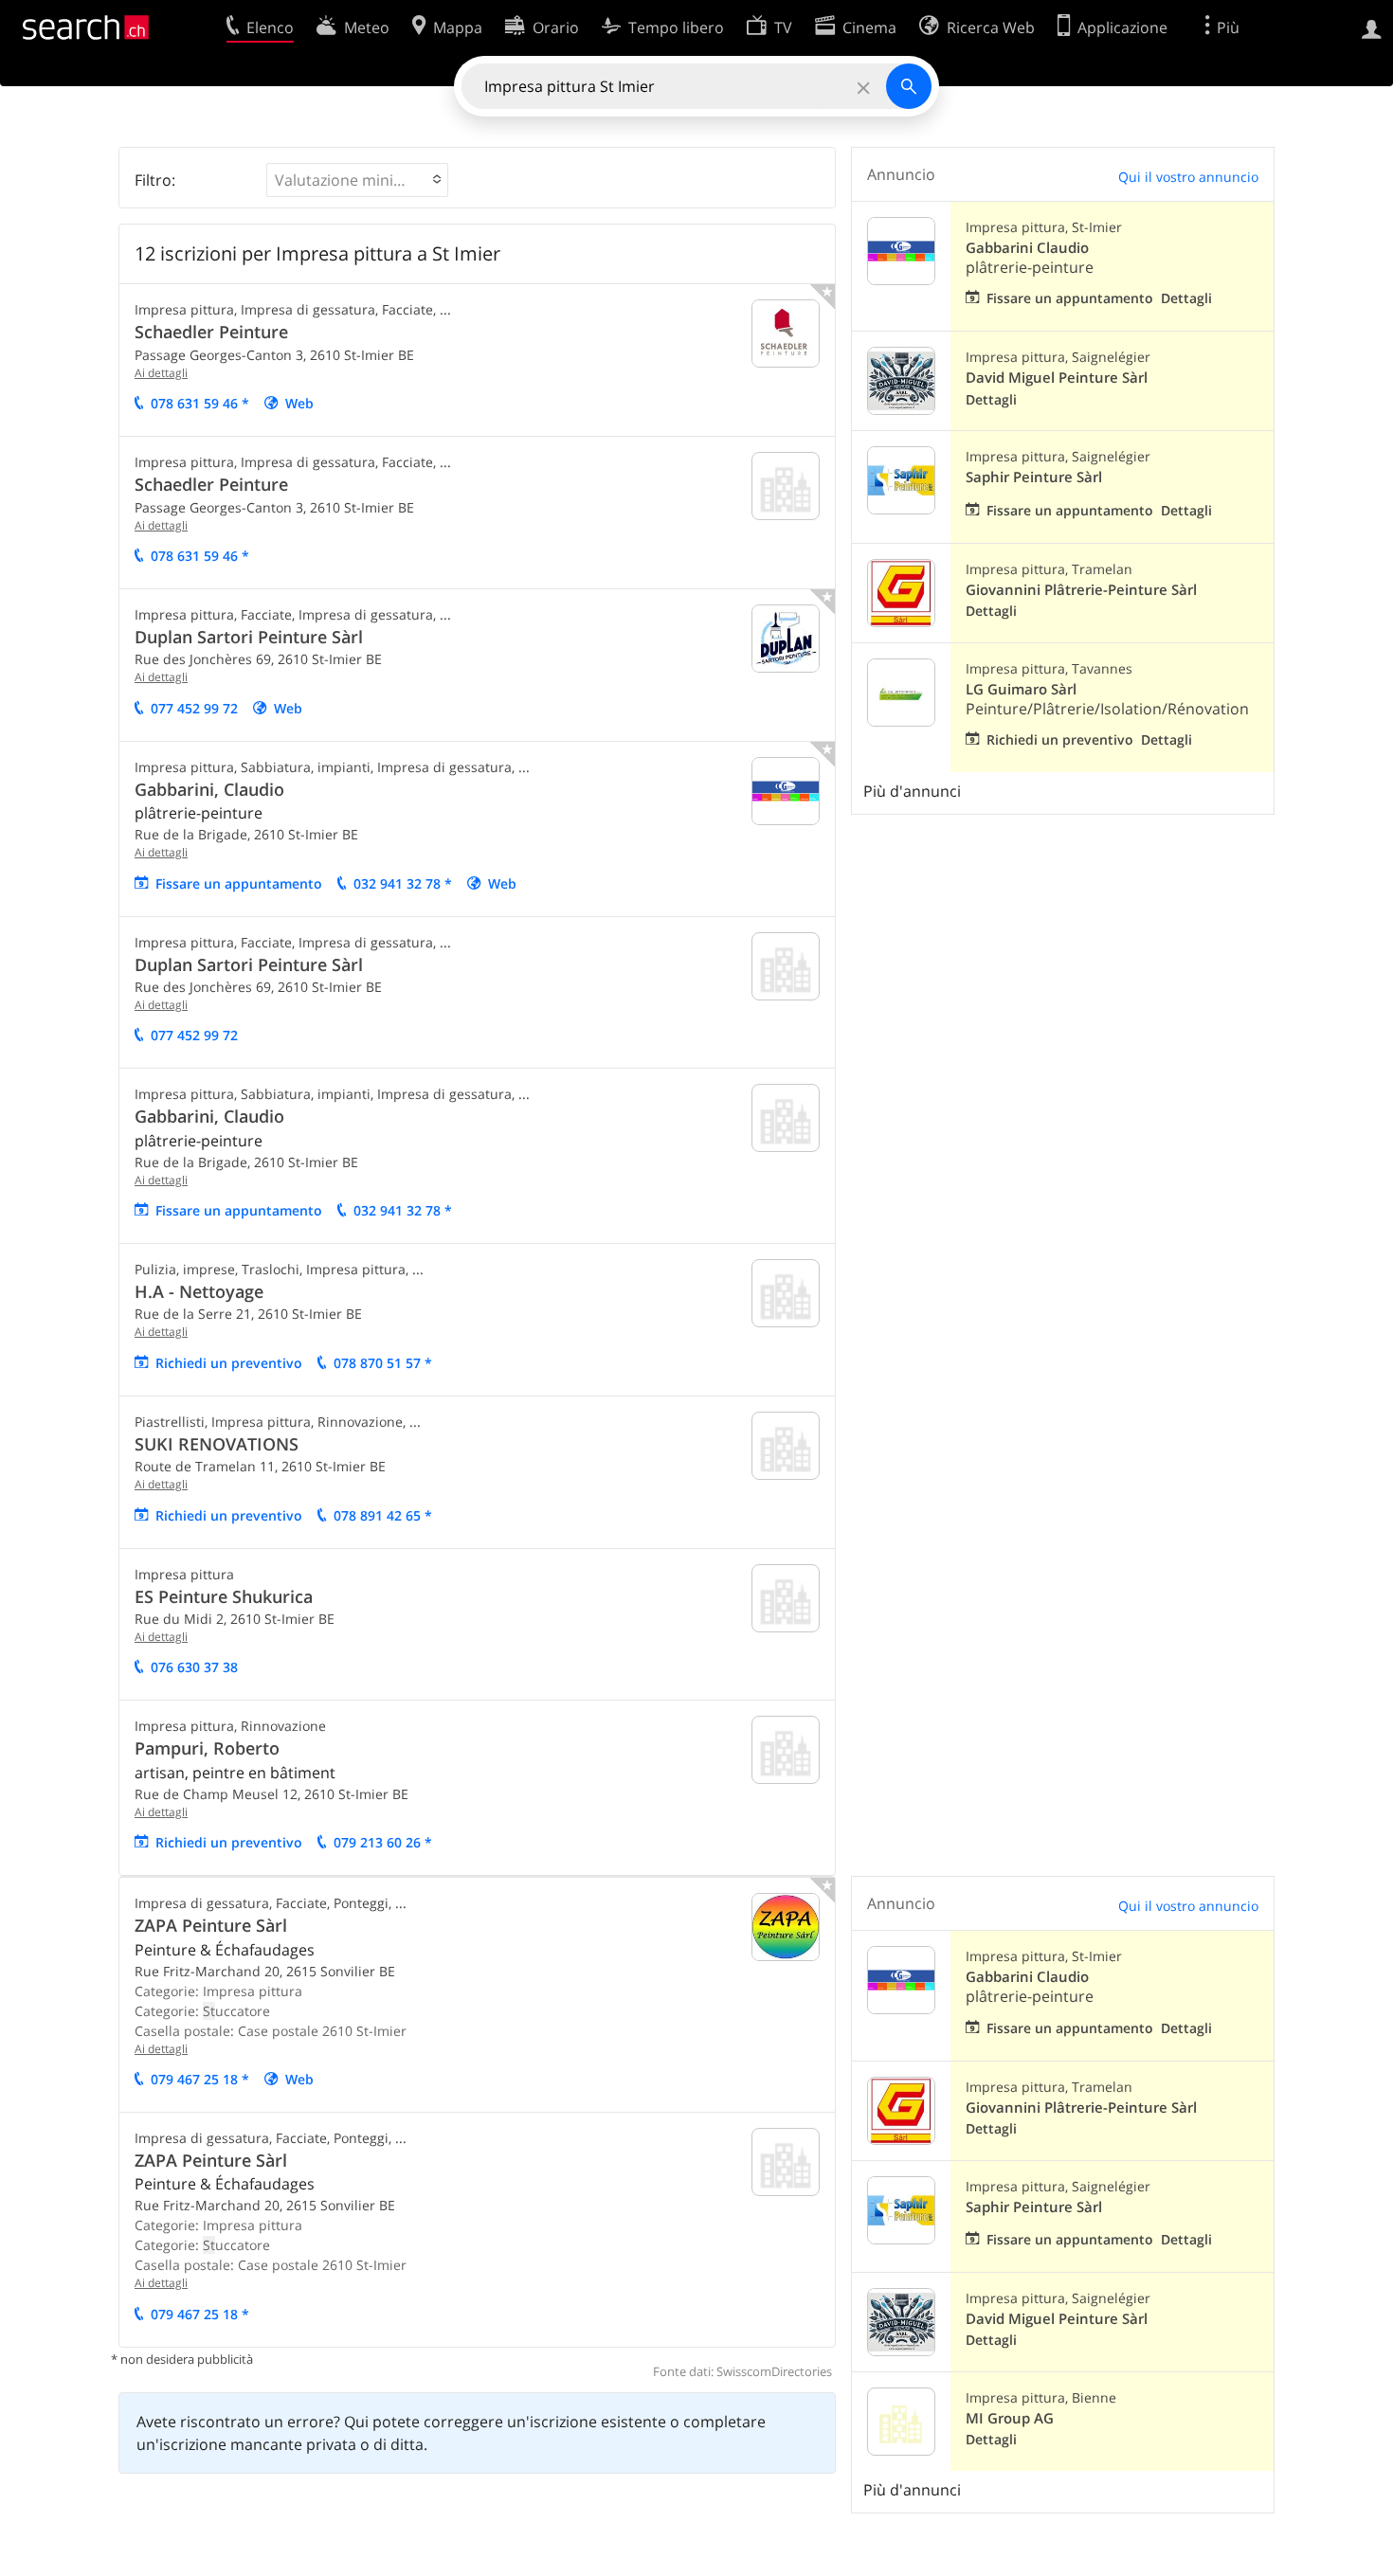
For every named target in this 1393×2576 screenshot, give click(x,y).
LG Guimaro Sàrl (1021, 689)
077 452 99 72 (194, 708)
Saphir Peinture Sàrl (1034, 477)
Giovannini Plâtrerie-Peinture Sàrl (1081, 590)
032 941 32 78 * (403, 883)
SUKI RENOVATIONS (217, 1444)
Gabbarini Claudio (1027, 248)
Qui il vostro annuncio (1188, 177)
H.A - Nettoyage (199, 1291)
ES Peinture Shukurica (224, 1596)
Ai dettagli (161, 373)
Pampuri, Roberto (207, 1748)
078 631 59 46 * (200, 403)
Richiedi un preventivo (229, 1363)
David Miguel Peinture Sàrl (1057, 378)
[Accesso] (1372, 27)
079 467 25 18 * (200, 2079)
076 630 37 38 (194, 1667)
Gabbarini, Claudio (209, 789)
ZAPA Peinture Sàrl (211, 1925)
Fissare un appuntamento (239, 883)
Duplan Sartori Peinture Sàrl (249, 637)
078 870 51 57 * (383, 1363)
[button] (357, 180)
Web (299, 403)
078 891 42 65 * (383, 1515)
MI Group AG (1010, 2418)
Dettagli (1186, 298)
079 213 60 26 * (383, 1842)
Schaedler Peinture (211, 332)
